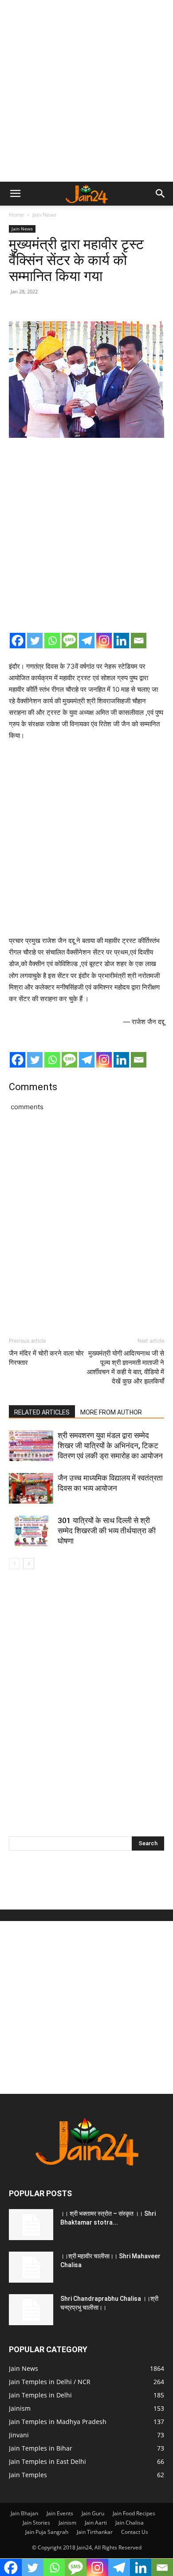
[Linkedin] (121, 641)
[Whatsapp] (52, 641)
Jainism (67, 2523)
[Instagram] (104, 641)
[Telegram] (87, 641)
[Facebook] (18, 641)
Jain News (44, 215)
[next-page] (29, 1564)
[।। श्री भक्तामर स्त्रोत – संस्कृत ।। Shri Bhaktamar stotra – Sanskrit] (31, 2225)
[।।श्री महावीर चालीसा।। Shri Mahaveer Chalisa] (31, 2267)
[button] (15, 194)
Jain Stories (36, 2523)
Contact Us (135, 2532)
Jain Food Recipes (134, 2513)
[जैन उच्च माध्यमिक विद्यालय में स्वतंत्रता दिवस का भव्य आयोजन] (31, 1488)
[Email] (139, 641)
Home (16, 215)
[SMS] (69, 641)
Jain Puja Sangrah (47, 2532)
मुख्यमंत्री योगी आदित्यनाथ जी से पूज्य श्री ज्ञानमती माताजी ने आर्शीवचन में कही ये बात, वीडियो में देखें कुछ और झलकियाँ (126, 1367)
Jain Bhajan (24, 2513)
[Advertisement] (86, 91)
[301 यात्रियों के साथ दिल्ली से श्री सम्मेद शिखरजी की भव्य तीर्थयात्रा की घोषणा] (31, 1531)
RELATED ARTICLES (42, 1412)
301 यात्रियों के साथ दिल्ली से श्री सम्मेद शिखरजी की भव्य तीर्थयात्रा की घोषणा (107, 1531)
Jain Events (60, 2513)
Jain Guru (93, 2513)
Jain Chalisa (130, 2523)
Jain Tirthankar (95, 2532)
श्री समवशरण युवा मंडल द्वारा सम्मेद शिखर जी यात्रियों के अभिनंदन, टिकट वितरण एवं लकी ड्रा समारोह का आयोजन (110, 1446)
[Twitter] (35, 641)
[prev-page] (14, 1564)
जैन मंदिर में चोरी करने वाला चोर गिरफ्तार (46, 1358)
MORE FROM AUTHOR (111, 1412)
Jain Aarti (96, 2523)
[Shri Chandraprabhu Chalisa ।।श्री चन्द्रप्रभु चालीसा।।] (31, 2310)
